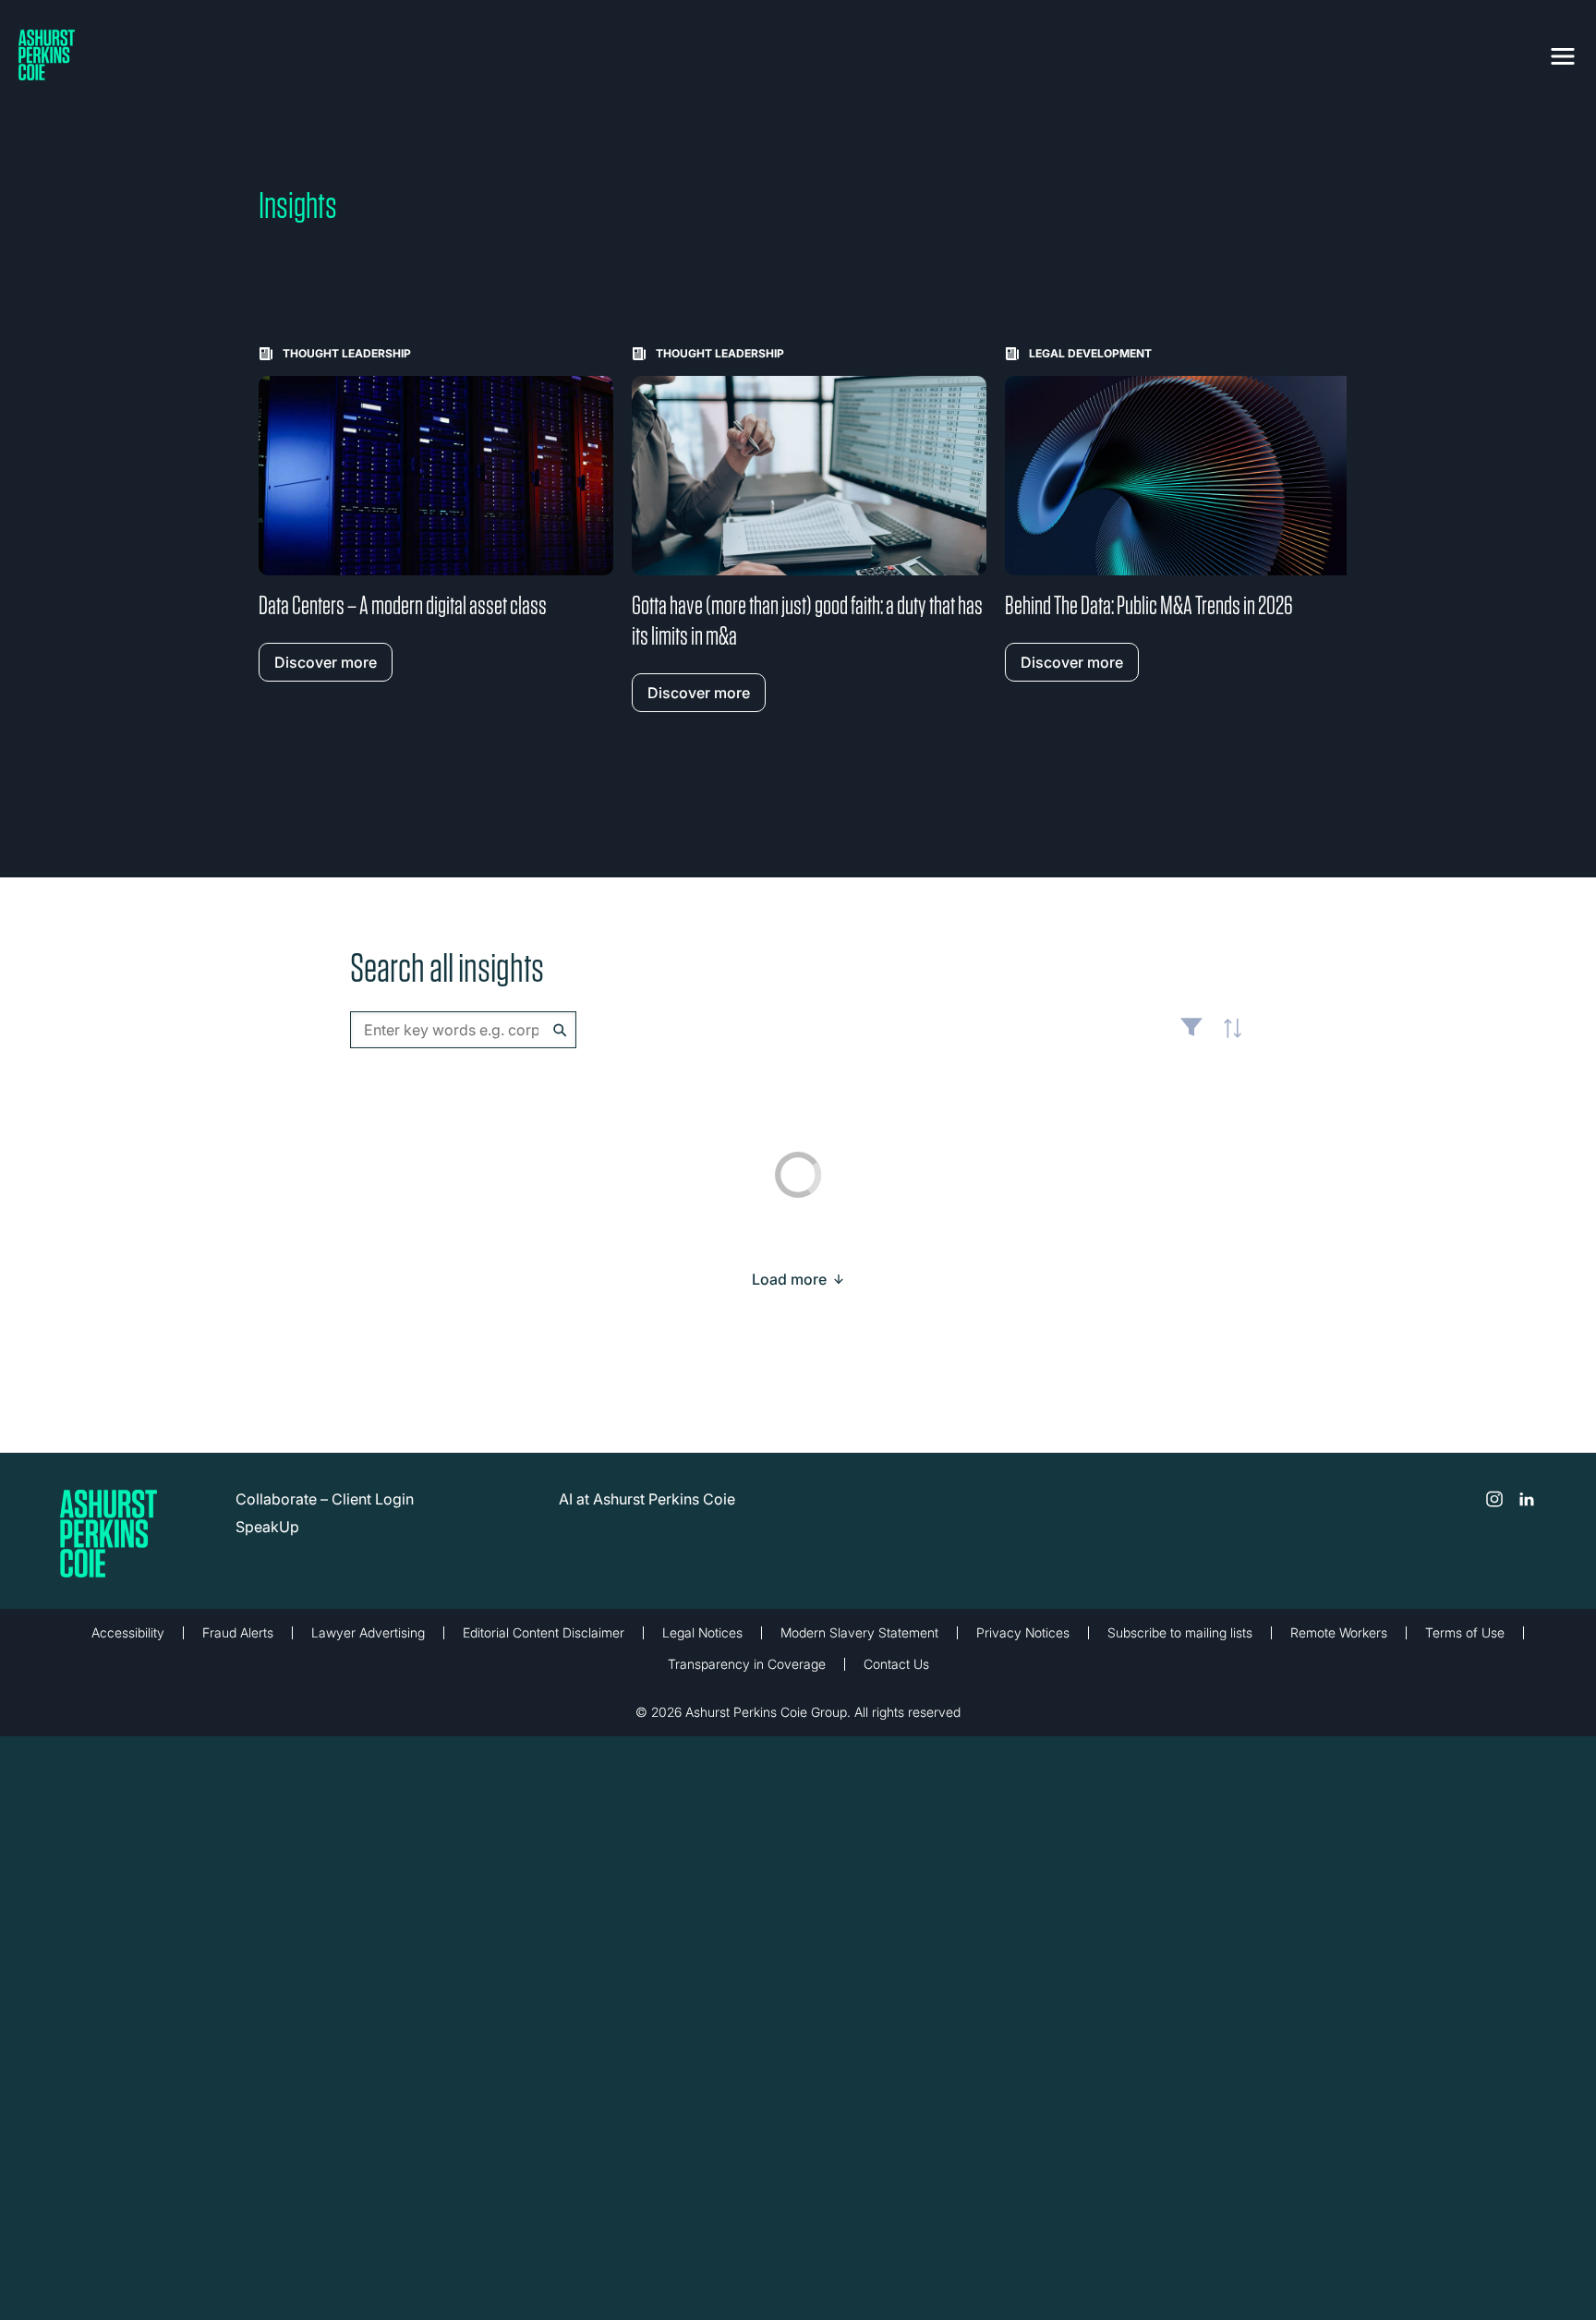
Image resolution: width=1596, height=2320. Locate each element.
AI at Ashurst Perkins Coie (647, 1499)
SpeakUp (267, 1527)
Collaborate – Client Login (325, 1499)
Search (560, 1030)
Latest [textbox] (1227, 1039)
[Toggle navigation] (1563, 53)
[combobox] (463, 1030)
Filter (1191, 1034)
